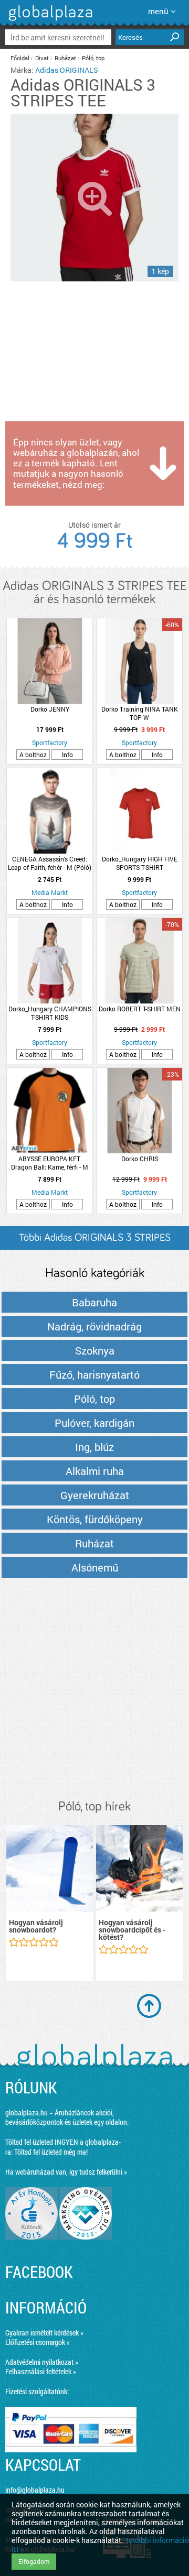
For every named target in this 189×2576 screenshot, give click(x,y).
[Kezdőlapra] (49, 21)
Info (67, 755)
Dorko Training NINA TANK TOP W (140, 713)
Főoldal (20, 58)
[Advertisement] (94, 1689)
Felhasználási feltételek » (41, 2371)
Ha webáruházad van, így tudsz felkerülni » (66, 2172)
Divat (42, 58)
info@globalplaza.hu (35, 2490)
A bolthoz (33, 755)
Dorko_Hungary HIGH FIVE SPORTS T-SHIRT (140, 863)
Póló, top (93, 58)
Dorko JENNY (50, 709)
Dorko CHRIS (140, 1159)
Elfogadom (34, 2561)
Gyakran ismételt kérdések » (44, 2333)
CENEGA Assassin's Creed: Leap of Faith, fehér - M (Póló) (50, 863)
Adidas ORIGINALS (67, 70)
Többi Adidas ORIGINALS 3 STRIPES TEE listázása (95, 1241)
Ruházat (65, 58)
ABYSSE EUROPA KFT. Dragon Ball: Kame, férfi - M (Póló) (50, 1163)
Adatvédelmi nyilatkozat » (42, 2362)
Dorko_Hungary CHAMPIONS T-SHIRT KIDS (50, 1013)
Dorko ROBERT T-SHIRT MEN (140, 1009)
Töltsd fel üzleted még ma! (51, 2152)
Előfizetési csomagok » (38, 2342)
